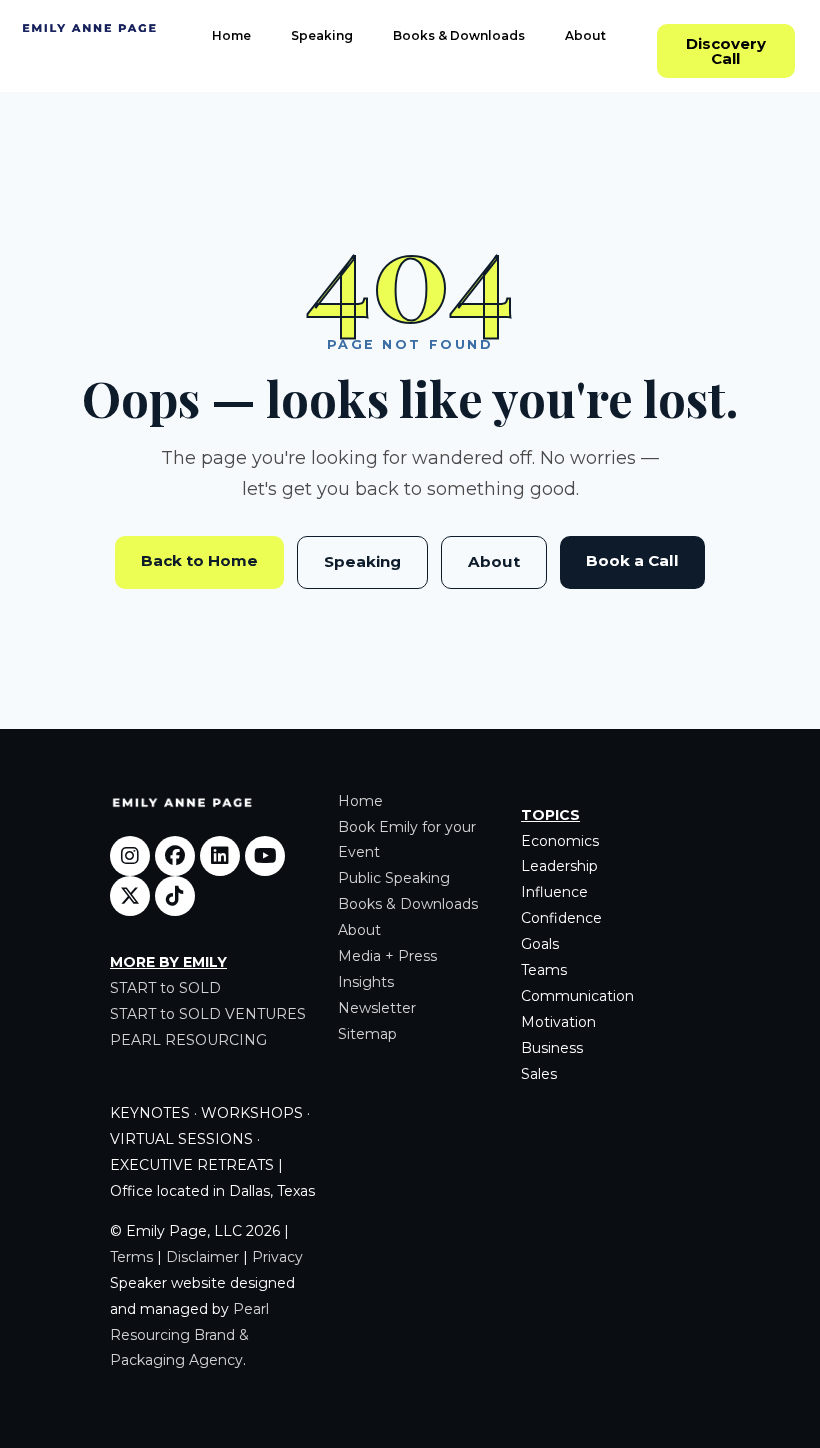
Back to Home (199, 560)
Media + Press (387, 956)
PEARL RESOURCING (188, 1040)
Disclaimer (202, 1257)
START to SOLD (165, 988)
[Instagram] (130, 856)
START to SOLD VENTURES (208, 1014)
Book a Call (632, 560)
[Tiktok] (175, 896)
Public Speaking (394, 878)
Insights (366, 982)
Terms (131, 1257)
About (585, 35)
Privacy (277, 1257)
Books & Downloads (459, 35)
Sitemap (367, 1034)
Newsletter (377, 1008)
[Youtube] (265, 856)
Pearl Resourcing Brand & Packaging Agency (189, 1335)
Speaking (322, 35)
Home (231, 35)
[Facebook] (175, 856)
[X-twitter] (130, 896)
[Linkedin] (220, 856)
